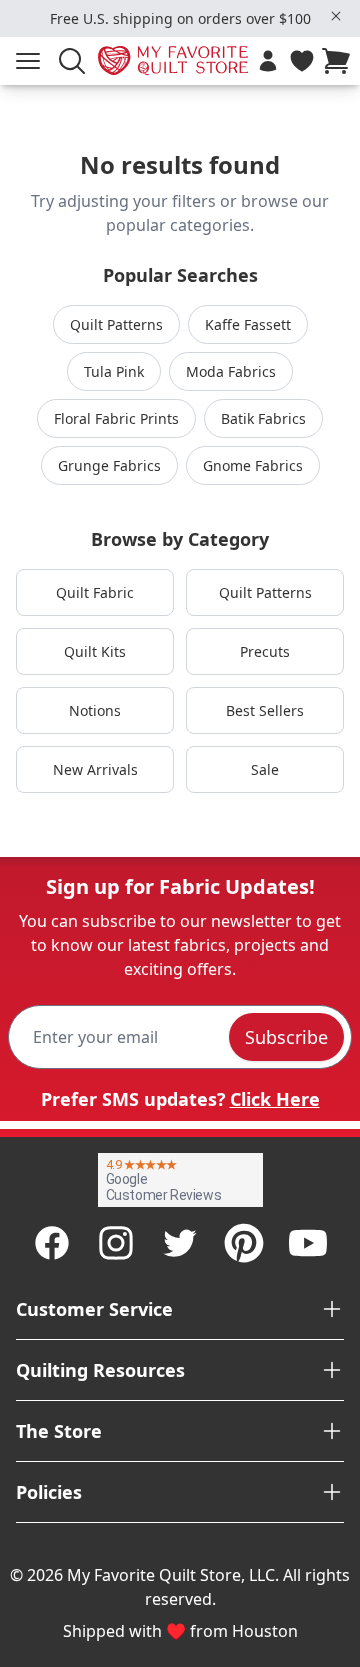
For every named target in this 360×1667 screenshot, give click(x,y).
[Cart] (340, 61)
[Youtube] (308, 1243)
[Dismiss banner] (336, 16)
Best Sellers (265, 710)
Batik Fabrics (263, 418)
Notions (95, 710)
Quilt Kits (95, 651)
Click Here (275, 1099)
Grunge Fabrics (109, 465)
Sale (265, 769)
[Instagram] (116, 1243)
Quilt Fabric (95, 592)
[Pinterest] (244, 1243)
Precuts (265, 651)
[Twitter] (180, 1243)
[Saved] (302, 61)
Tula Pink (114, 371)
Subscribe (286, 1037)
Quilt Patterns (116, 324)
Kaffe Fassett (248, 324)
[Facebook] (52, 1243)
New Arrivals (95, 769)
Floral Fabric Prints (116, 418)
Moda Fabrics (231, 371)
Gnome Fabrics (253, 465)
